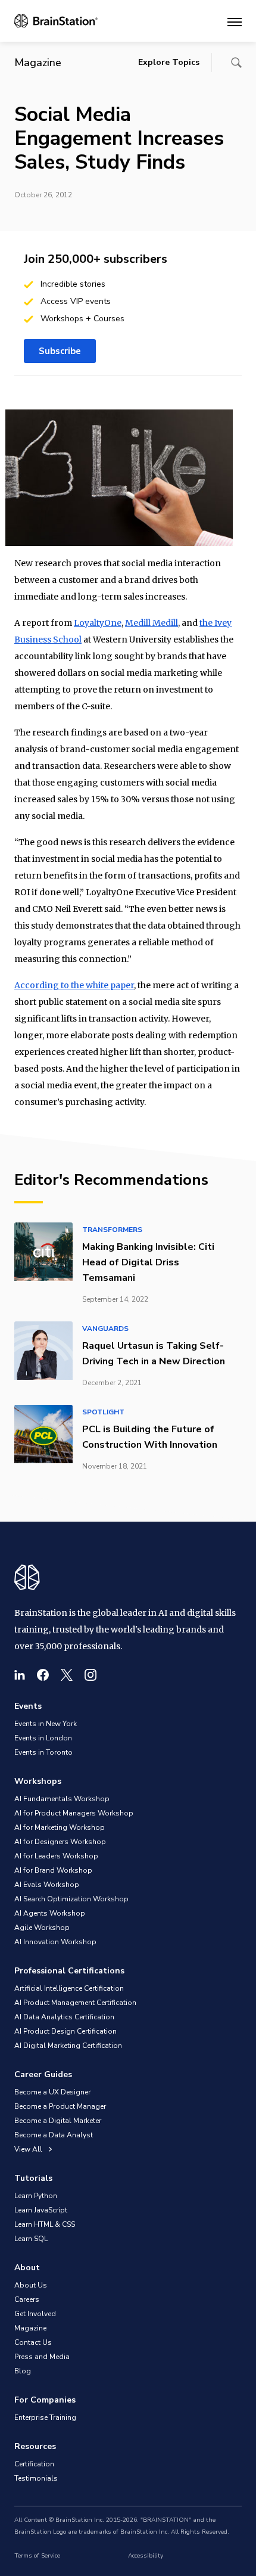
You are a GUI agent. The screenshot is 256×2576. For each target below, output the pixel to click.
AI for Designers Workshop (60, 1842)
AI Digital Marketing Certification (68, 2046)
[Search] (236, 63)
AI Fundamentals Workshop (62, 1799)
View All (29, 2149)
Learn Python (36, 2196)
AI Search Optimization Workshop (71, 1899)
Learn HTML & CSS (45, 2224)
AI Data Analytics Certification (64, 2017)
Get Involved (35, 2314)
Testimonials (36, 2478)
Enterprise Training (45, 2417)
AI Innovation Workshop (55, 1942)
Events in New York (46, 1724)
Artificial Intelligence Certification (69, 1988)
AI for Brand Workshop (53, 1870)
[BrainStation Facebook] (43, 1675)
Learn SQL (31, 2239)
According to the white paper (74, 985)
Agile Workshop (42, 1928)
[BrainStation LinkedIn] (20, 1675)
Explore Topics (169, 62)
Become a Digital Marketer (58, 2121)
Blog (23, 2371)
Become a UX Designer (52, 2092)
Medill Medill (152, 623)
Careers (27, 2299)
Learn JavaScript (41, 2210)
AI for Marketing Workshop (60, 1827)
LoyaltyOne (98, 623)
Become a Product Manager (60, 2106)
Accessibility (146, 2556)
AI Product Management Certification (75, 2003)
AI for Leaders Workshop (56, 1856)
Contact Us (33, 2342)
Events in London (43, 1738)
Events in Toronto (43, 1752)
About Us (31, 2285)
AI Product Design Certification (65, 2031)
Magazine (30, 2328)
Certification (34, 2464)
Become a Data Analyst (54, 2135)
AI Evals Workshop (47, 1885)
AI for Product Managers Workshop (74, 1813)
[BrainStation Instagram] (90, 1675)
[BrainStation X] (67, 1675)
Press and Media (42, 2357)
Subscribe (60, 351)
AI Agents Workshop (50, 1913)
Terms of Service (37, 2556)
